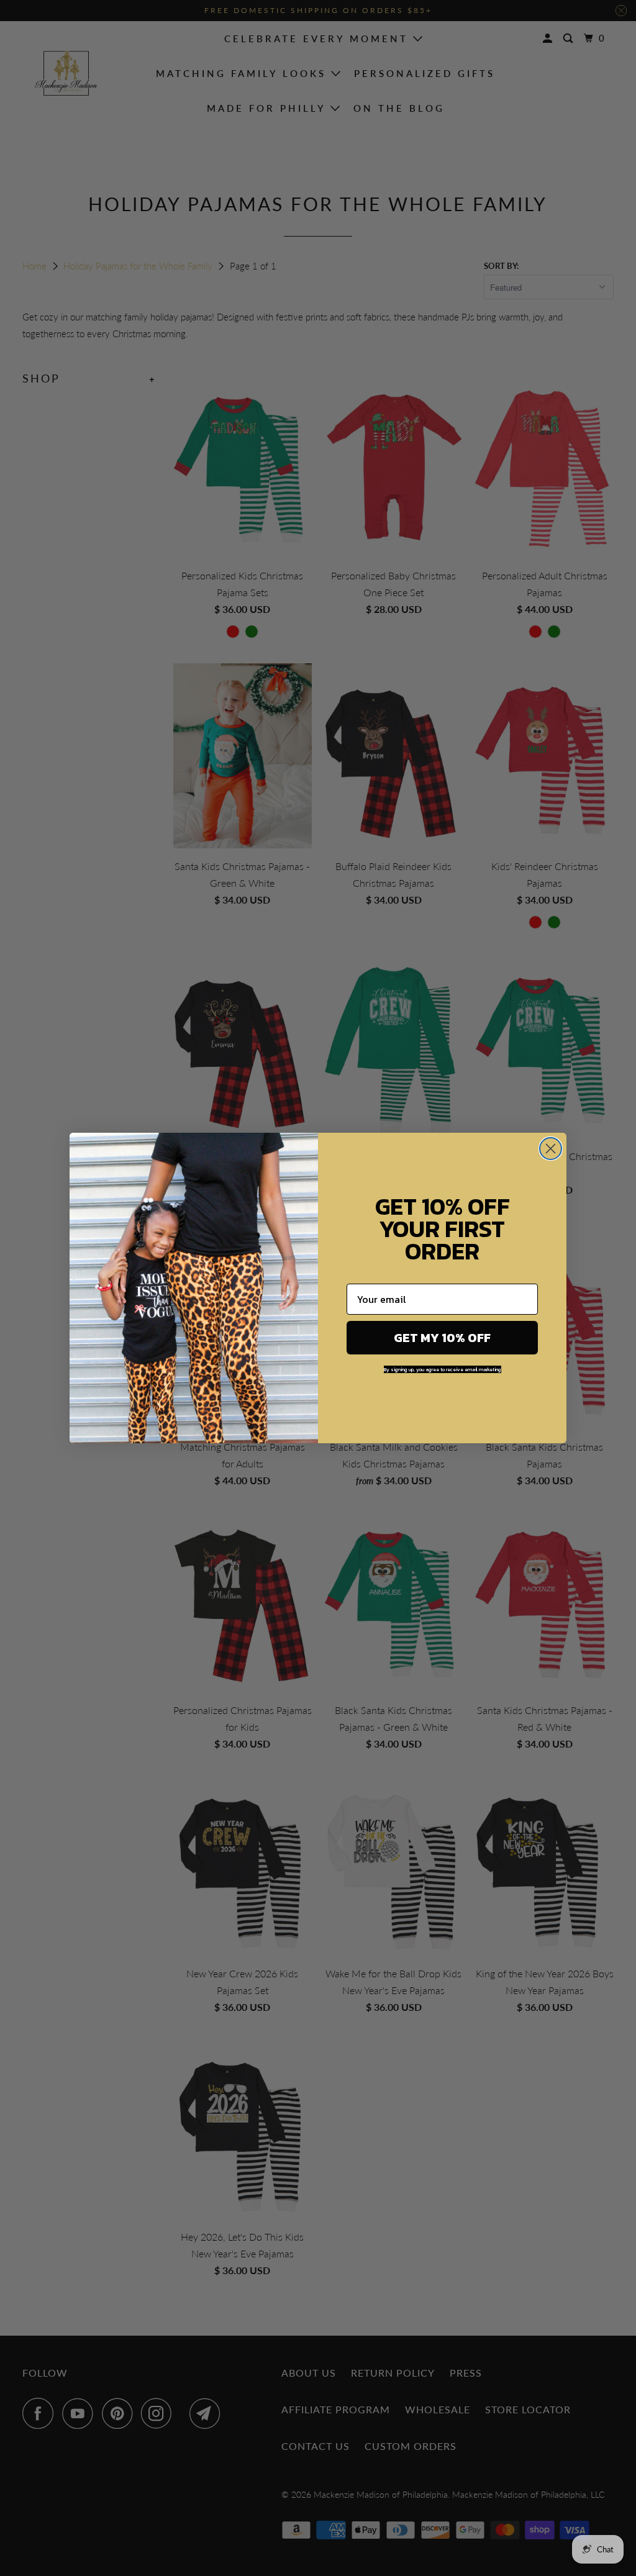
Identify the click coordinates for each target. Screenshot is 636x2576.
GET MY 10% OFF (442, 1338)
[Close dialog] (551, 1149)
